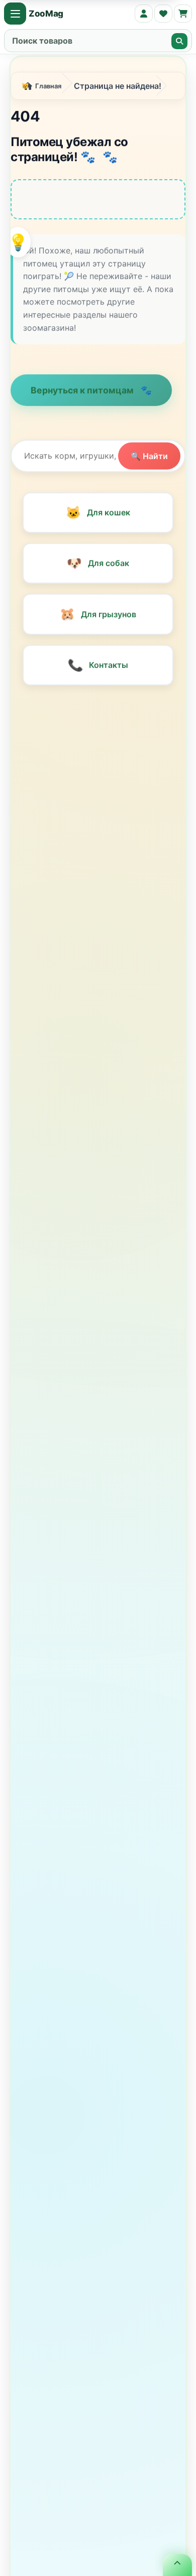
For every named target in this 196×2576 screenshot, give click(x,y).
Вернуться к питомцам (83, 393)
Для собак (98, 566)
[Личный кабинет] (144, 14)
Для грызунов (98, 616)
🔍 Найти (149, 458)
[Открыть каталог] (15, 14)
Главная (48, 88)
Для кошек (98, 515)
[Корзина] (183, 14)
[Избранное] (163, 14)
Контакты (98, 667)
